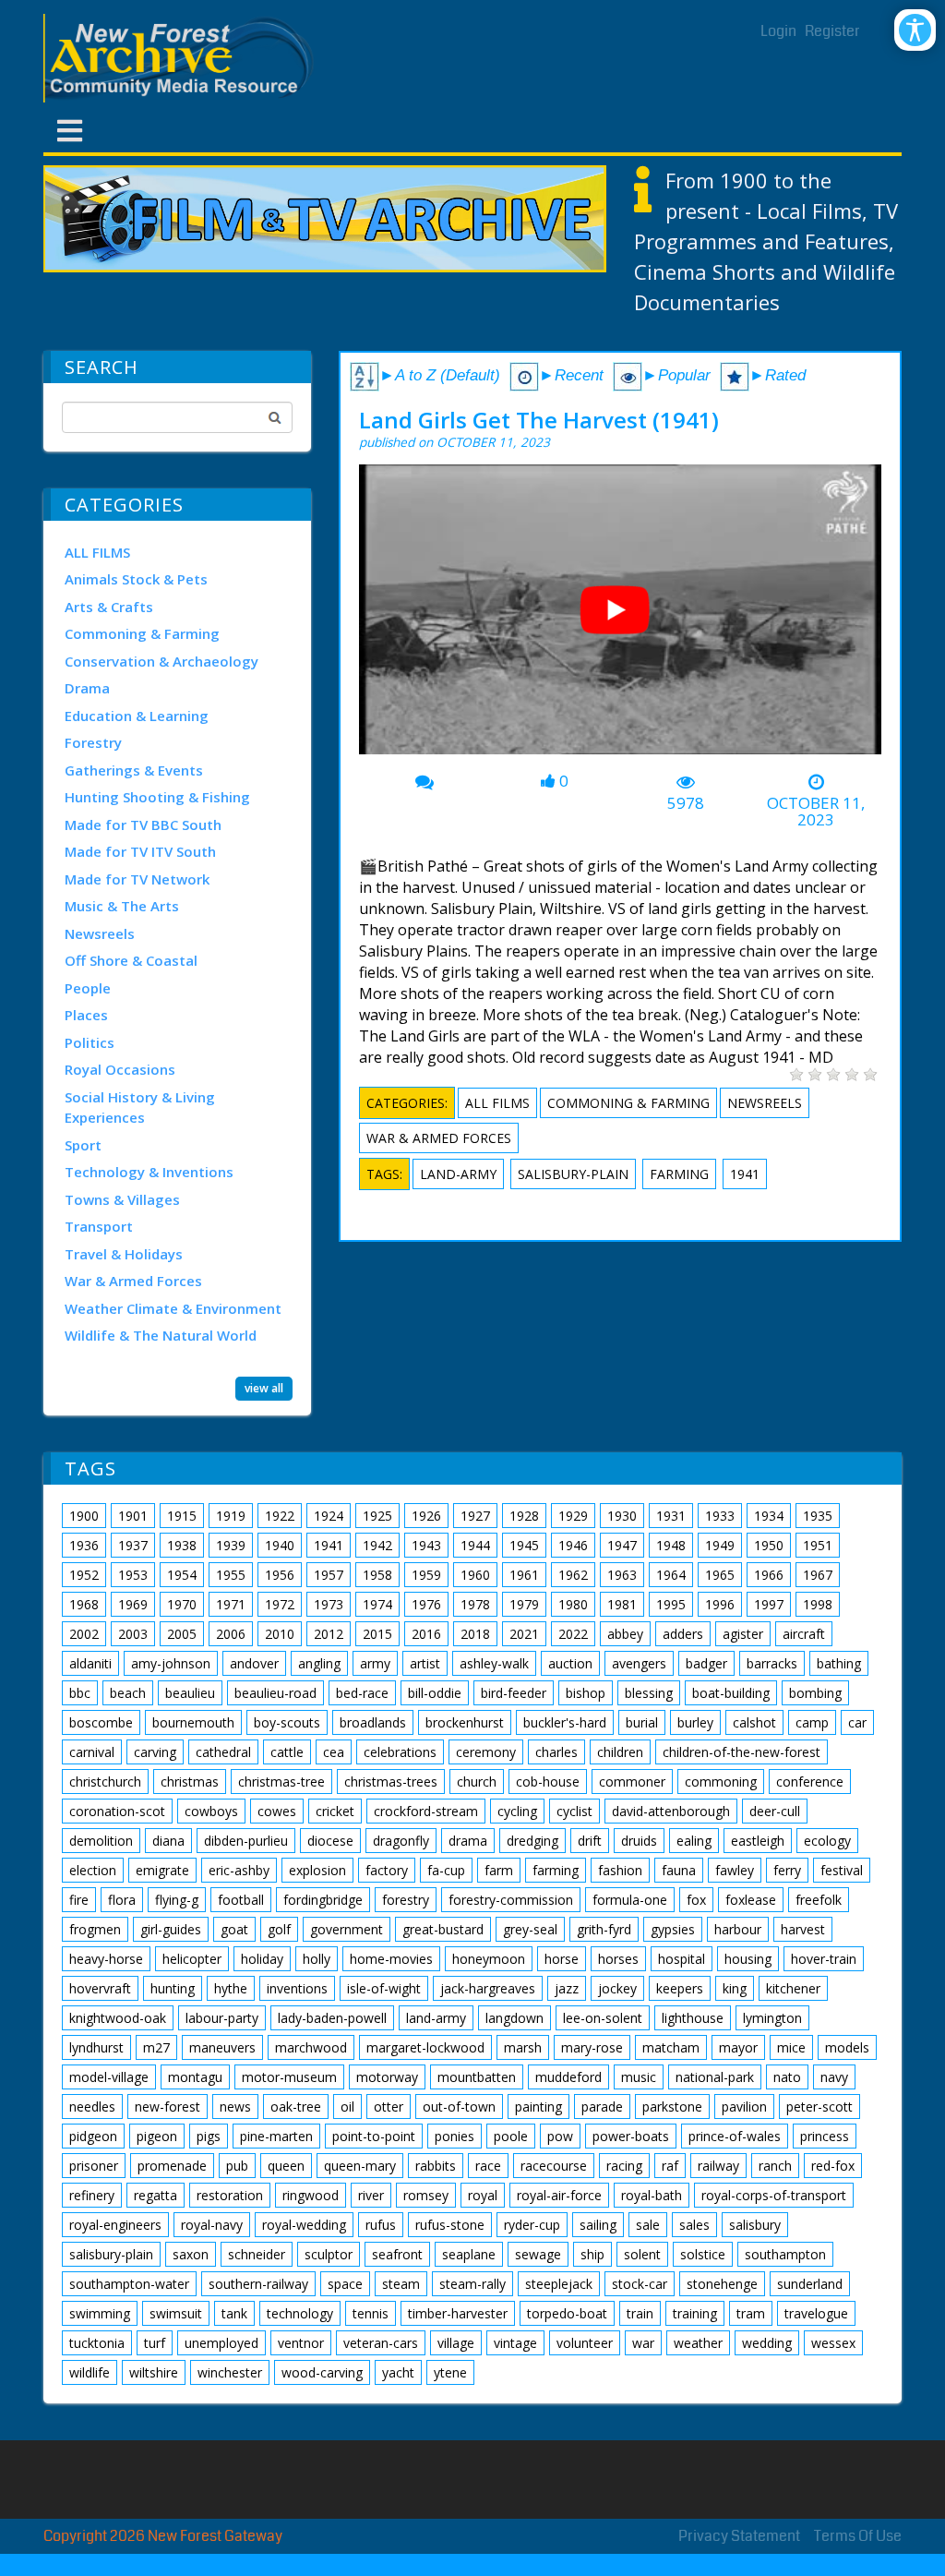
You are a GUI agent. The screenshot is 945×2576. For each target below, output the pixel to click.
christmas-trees (391, 1782)
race (488, 2166)
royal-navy (212, 2225)
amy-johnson (171, 1663)
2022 (573, 1634)
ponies (455, 2136)
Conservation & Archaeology (161, 661)
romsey (426, 2195)
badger (706, 1663)
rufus (381, 2225)
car (857, 1722)
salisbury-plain (573, 1174)
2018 (475, 1634)
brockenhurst (465, 1722)
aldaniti (90, 1663)
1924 (329, 1516)
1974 (377, 1604)
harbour (738, 1929)
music (639, 2077)
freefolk (819, 1900)
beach (128, 1693)
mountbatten (477, 2077)
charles (556, 1752)
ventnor (301, 2343)
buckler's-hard (565, 1722)
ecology (827, 1841)
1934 (769, 1516)
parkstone (672, 2107)
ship (592, 2254)
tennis (371, 2313)
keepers (680, 1988)
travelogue (816, 2313)
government (347, 1929)
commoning (721, 1782)
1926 (426, 1516)
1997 (769, 1604)
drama (468, 1841)
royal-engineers (115, 2225)
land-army (458, 1174)
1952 (84, 1575)
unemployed (221, 2343)
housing (748, 1959)
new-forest (167, 2107)
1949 (720, 1545)
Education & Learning (137, 716)
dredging (532, 1841)
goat (234, 1929)
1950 (769, 1545)
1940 (280, 1545)
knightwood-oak (118, 2018)
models (847, 2047)
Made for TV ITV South (140, 851)
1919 (231, 1516)
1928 (524, 1516)
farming (679, 1174)
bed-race (362, 1693)
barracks (772, 1663)
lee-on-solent (603, 2018)
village (456, 2343)
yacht (398, 2372)
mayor (738, 2047)
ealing (694, 1841)
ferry (787, 1870)
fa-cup (446, 1870)
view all (264, 1388)
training (695, 2313)
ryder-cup (532, 2225)
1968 (84, 1604)
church (477, 1782)
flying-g (177, 1900)
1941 (745, 1174)
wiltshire (154, 2372)
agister (743, 1634)
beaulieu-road (275, 1693)
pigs (209, 2136)
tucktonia (97, 2343)
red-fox (833, 2166)
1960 (475, 1575)
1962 (573, 1575)
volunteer (585, 2343)
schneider (257, 2254)
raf (670, 2166)
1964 (671, 1575)
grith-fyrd (604, 1929)
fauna (679, 1870)
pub (237, 2166)
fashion (620, 1870)
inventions (297, 1988)
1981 (622, 1604)
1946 (573, 1545)
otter (389, 2107)
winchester (230, 2372)
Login (778, 31)
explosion (317, 1870)
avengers (639, 1663)
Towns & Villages (122, 1199)
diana (168, 1841)
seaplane (469, 2254)
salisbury (755, 2225)
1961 (524, 1575)
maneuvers (222, 2047)
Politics (90, 1042)
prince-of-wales (735, 2136)
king (735, 1988)
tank (234, 2313)
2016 (426, 1634)
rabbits (436, 2166)
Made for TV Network (137, 879)
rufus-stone (450, 2225)
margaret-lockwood (425, 2047)
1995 (671, 1604)
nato (787, 2077)
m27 (156, 2047)
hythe (231, 1988)
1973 (329, 1604)
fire (79, 1900)
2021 (524, 1634)
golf (279, 1929)
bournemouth (193, 1722)
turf (155, 2343)
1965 (720, 1575)
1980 (573, 1604)
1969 (133, 1604)
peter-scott (819, 2107)
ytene (450, 2372)
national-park (715, 2077)
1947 (622, 1545)
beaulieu (190, 1693)
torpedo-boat (567, 2313)
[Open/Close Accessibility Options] (915, 30)
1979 (524, 1604)
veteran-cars (381, 2343)
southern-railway (258, 2284)
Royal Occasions (120, 1069)
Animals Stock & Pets (136, 579)
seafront (397, 2254)
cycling (517, 1811)
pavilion (744, 2107)
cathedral (223, 1752)
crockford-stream (426, 1811)
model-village (109, 2077)
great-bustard (443, 1929)
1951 (818, 1545)
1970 (182, 1604)
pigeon (157, 2136)
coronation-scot (117, 1811)
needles (92, 2107)
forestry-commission (511, 1900)
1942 (377, 1545)
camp (812, 1722)
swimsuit (176, 2313)
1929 (573, 1516)
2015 (377, 1634)
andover (254, 1663)
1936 (84, 1545)
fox (696, 1900)
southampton (785, 2254)
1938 (182, 1545)
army (375, 1663)
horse (562, 1959)
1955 (231, 1575)
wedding (767, 2343)
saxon (191, 2254)
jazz (567, 1988)
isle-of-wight (384, 1988)
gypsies (673, 1929)
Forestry (93, 742)
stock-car (640, 2284)
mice (791, 2047)
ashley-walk (494, 1663)
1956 (280, 1575)
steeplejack (559, 2284)
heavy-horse (106, 1959)
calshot (754, 1722)
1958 (377, 1575)
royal (483, 2195)
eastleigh (758, 1841)
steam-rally (472, 2284)
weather (698, 2343)
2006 (231, 1634)
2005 (182, 1634)
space (345, 2284)
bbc (80, 1693)
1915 (182, 1516)
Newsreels (100, 933)
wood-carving (322, 2372)
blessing (649, 1693)
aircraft (804, 1634)
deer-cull (775, 1811)
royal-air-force (559, 2195)
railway (718, 2166)
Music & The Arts (122, 906)
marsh (523, 2047)
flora (122, 1900)
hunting (173, 1988)
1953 (133, 1575)
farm (499, 1870)
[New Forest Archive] (182, 58)
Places (86, 1015)
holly (317, 1959)
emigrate (162, 1870)
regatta (156, 2195)
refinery (92, 2195)
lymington (772, 2018)
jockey (617, 1988)
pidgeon (93, 2136)
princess (825, 2136)
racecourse (554, 2166)
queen (286, 2166)
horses (618, 1959)
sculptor (329, 2254)
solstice (703, 2254)
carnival (92, 1752)
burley (695, 1722)
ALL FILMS (97, 552)
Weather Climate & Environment (173, 1308)
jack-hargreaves (488, 1988)
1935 (818, 1516)
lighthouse (693, 2018)
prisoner (94, 2166)
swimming (100, 2313)
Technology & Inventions (149, 1172)
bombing (815, 1693)
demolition (101, 1841)
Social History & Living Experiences (140, 1107)
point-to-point (374, 2136)
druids (639, 1841)
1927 (475, 1516)
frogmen (95, 1929)
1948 (671, 1545)
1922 (280, 1516)
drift (590, 1841)
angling (319, 1663)
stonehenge (722, 2284)
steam (401, 2284)
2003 (133, 1634)
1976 (426, 1604)
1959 (426, 1575)
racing (624, 2166)
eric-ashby (239, 1870)
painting (538, 2107)
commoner (632, 1782)
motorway (387, 2077)
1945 (524, 1545)
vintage (515, 2343)
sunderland (810, 2284)
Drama (87, 688)
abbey (625, 1634)
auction (570, 1663)
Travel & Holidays (124, 1254)
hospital (682, 1959)
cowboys (211, 1811)
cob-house (548, 1782)
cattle (287, 1752)
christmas (190, 1782)
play (622, 617)
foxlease (751, 1900)
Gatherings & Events (134, 770)
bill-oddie (435, 1693)
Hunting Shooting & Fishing (157, 797)
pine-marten (276, 2136)
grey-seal (530, 1929)
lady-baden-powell (332, 2018)
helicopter (192, 1959)
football (241, 1900)
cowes (277, 1811)
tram (751, 2313)
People (88, 988)
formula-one (630, 1900)
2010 (280, 1634)
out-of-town (459, 2107)
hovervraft (100, 1988)
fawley (735, 1870)
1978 (475, 1604)
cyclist (574, 1811)
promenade (172, 2166)
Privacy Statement (739, 2536)
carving (155, 1752)
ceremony (486, 1752)
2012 (329, 1634)
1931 (671, 1516)
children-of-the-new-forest (742, 1752)
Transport (99, 1226)
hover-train (824, 1959)
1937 (133, 1545)
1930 (622, 1516)
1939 (231, 1545)
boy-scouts (287, 1722)
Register (832, 31)
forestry (406, 1900)
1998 (818, 1604)
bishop (586, 1693)
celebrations (400, 1752)
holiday (262, 1959)
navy (834, 2077)
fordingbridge (323, 1900)
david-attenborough (671, 1811)
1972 (280, 1604)
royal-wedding (304, 2225)
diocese (330, 1841)
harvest (803, 1929)
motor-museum (289, 2077)
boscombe (101, 1722)
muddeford (568, 2077)
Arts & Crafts (109, 607)
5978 (686, 803)
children (620, 1752)
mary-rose (592, 2047)
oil (347, 2107)
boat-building (731, 1693)
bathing (839, 1663)
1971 (231, 1604)
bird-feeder (514, 1693)
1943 (426, 1545)
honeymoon (489, 1959)
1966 (769, 1575)
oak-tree (296, 2107)
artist (425, 1663)
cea (334, 1752)
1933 (720, 1516)
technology (300, 2313)
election (93, 1870)
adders (683, 1634)
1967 (818, 1575)
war (643, 2343)
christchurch (105, 1782)
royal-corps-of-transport (774, 2195)
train (640, 2313)
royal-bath (652, 2195)
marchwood (311, 2047)
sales (694, 2225)
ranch (775, 2166)
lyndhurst (96, 2047)
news (235, 2107)
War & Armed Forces (133, 1281)
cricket (335, 1811)
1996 (720, 1604)
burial (642, 1722)
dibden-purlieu (246, 1841)
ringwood (311, 2195)
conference (810, 1782)
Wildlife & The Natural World (161, 1335)
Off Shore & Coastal (131, 960)
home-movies (391, 1959)
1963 (622, 1575)
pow (560, 2136)
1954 (182, 1575)
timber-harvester (458, 2313)
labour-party (222, 2018)
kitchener (793, 1988)
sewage (538, 2254)
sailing (598, 2225)
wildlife (90, 2372)
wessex (833, 2343)
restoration (230, 2195)
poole (511, 2136)
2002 (84, 1634)
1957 (329, 1575)
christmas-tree (281, 1782)
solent (642, 2254)
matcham (671, 2047)
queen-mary (360, 2166)
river (371, 2195)
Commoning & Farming (142, 633)
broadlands (373, 1722)
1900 (84, 1516)
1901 (133, 1516)
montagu (195, 2077)
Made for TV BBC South (143, 825)
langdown (514, 2018)
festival (842, 1870)
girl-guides (171, 1929)
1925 (377, 1516)
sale (648, 2225)
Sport (83, 1145)
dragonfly (401, 1841)
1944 (475, 1545)
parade (602, 2107)
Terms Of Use (858, 2536)
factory (387, 1870)
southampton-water (129, 2284)
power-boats (631, 2136)
